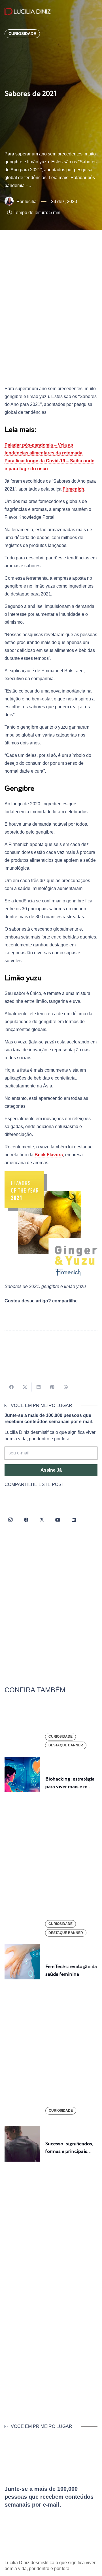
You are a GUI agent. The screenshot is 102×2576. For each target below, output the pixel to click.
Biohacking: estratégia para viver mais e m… (70, 1783)
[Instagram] (10, 1520)
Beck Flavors (49, 1155)
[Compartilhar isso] (11, 1387)
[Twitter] (42, 1520)
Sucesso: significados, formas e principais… (69, 2148)
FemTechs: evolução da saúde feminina (71, 1971)
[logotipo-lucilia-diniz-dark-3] (28, 11)
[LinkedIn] (74, 1520)
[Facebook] (26, 1520)
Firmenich (73, 489)
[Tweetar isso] (25, 1387)
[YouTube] (58, 1520)
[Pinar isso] (52, 1387)
